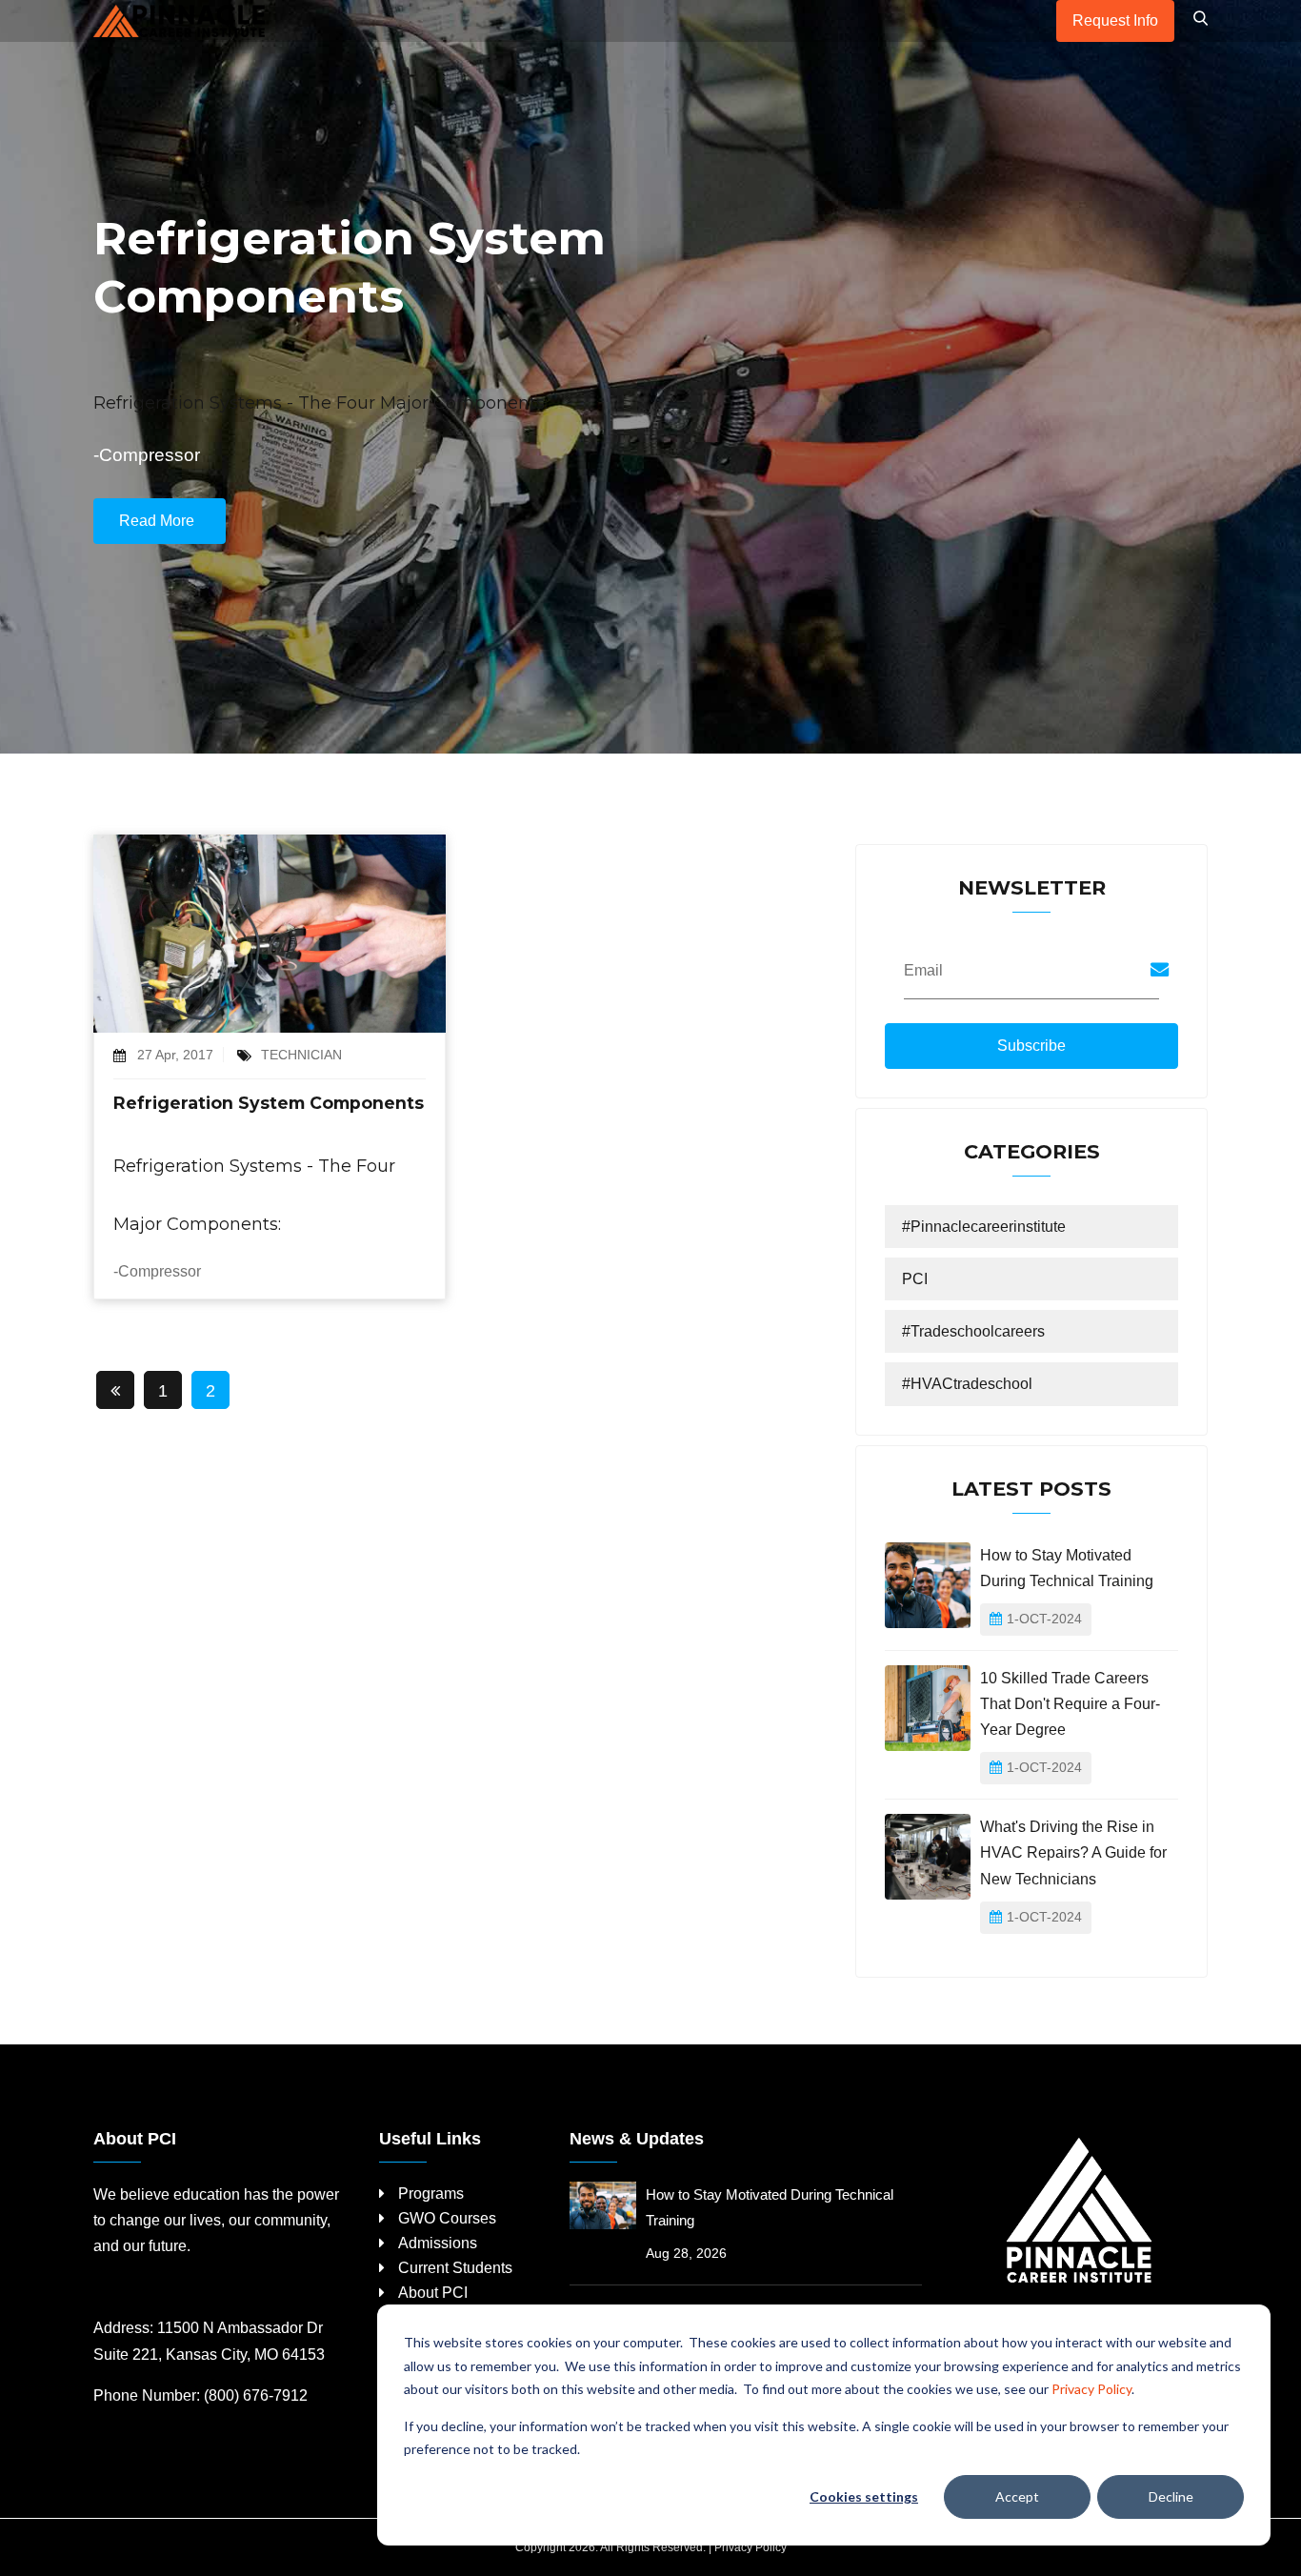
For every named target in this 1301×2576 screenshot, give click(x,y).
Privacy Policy (1091, 2389)
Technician (301, 1055)
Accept (1017, 2496)
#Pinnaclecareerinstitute (984, 1227)
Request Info (1115, 20)
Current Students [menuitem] (455, 2268)
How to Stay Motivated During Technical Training (1067, 1568)
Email (923, 970)
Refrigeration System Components (269, 1103)
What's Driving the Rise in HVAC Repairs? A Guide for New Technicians (1073, 1852)
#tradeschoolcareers (973, 1331)
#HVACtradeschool (967, 1384)
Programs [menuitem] (431, 2194)
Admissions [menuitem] (438, 2243)
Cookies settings (864, 2496)
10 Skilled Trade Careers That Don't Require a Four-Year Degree (1070, 1704)
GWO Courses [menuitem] (447, 2218)
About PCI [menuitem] (433, 2293)
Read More (157, 521)
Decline (1171, 2496)
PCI (915, 1279)
